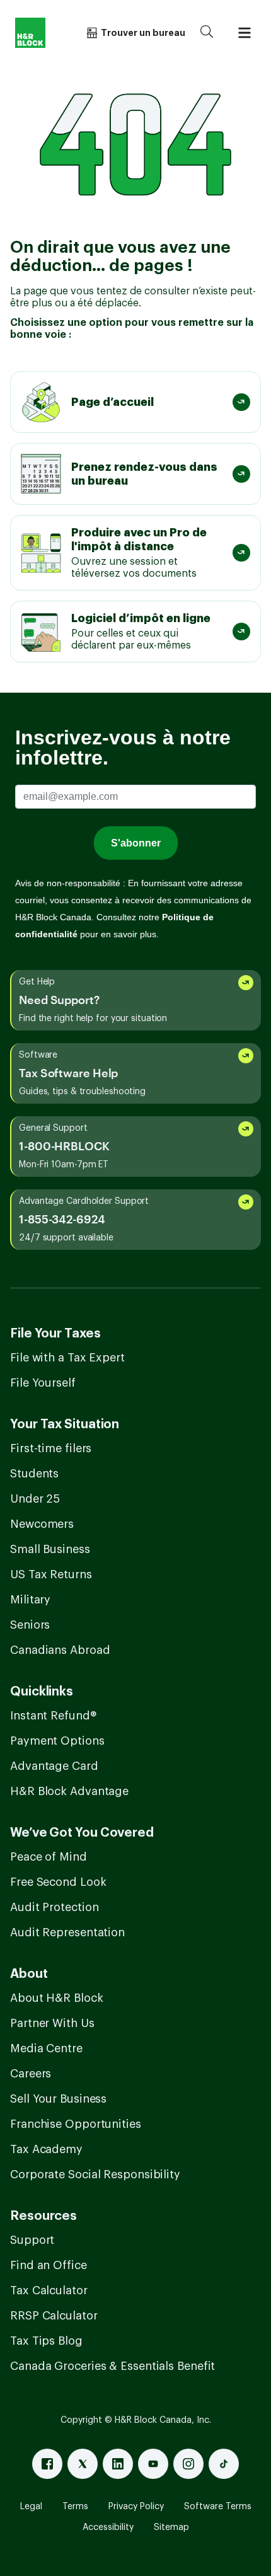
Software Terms (218, 2507)
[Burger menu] (245, 33)
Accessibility (108, 2527)
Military (30, 1600)
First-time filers (51, 1448)
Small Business (50, 1549)
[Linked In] (118, 2464)
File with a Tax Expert (67, 1358)
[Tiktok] (224, 2464)
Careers (31, 2074)
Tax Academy (46, 2149)
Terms (75, 2507)
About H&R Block (57, 1998)
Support (32, 2240)
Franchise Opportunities (76, 2124)
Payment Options (57, 1741)
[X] (83, 2464)
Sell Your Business (58, 2099)
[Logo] (30, 33)
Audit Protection (54, 1907)
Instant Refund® (53, 1716)
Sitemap (171, 2527)
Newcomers (42, 1524)
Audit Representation (67, 1932)
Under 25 (35, 1499)
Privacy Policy (136, 2507)
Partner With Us (52, 2023)
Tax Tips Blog (46, 2341)
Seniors (30, 1625)
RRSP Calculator (54, 2316)
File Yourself (43, 1383)
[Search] (207, 33)
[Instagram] (188, 2464)
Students (34, 1474)
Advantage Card (54, 1766)
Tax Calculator (49, 2290)
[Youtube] (153, 2464)
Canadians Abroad (60, 1650)
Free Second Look (58, 1882)
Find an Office (49, 2265)
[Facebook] (47, 2464)
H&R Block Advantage (69, 1791)
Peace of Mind (49, 1857)
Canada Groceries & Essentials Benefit (112, 2366)
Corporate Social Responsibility (95, 2175)
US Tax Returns (51, 1574)
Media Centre (46, 2048)
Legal (31, 2507)
